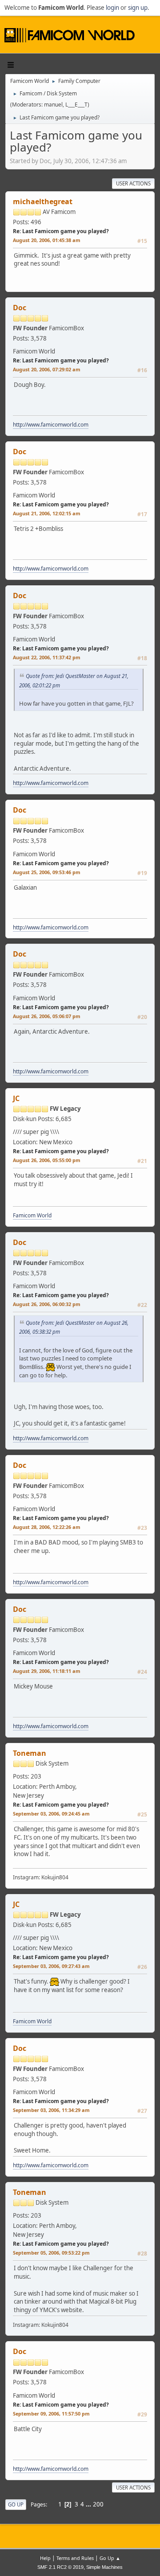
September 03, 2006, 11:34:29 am (51, 2110)
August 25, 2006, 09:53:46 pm (47, 872)
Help (45, 2558)
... (89, 2504)
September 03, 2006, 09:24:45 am (51, 1814)
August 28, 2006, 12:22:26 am (47, 1527)
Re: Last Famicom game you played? (61, 231)
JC (16, 1098)
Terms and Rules (75, 2558)
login (112, 8)
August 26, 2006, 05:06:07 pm (47, 1016)
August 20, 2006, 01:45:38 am (47, 240)
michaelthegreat (43, 201)
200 (98, 2504)
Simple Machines (104, 2567)
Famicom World (32, 1215)
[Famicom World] (71, 349)
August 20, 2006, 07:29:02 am (47, 369)
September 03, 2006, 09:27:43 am (51, 1966)
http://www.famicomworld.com (51, 425)
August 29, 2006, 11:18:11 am (47, 1671)
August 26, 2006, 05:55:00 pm (47, 1160)
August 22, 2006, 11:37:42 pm (47, 657)
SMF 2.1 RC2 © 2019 (60, 2567)
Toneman (30, 1753)
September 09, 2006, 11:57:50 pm (51, 2414)
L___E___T (76, 105)
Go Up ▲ (110, 2558)
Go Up (16, 2504)
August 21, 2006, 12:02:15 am (47, 513)
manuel (53, 105)
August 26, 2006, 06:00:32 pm (47, 1304)
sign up (138, 8)
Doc (20, 308)
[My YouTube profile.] (57, 1774)
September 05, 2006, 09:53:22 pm (51, 2253)
